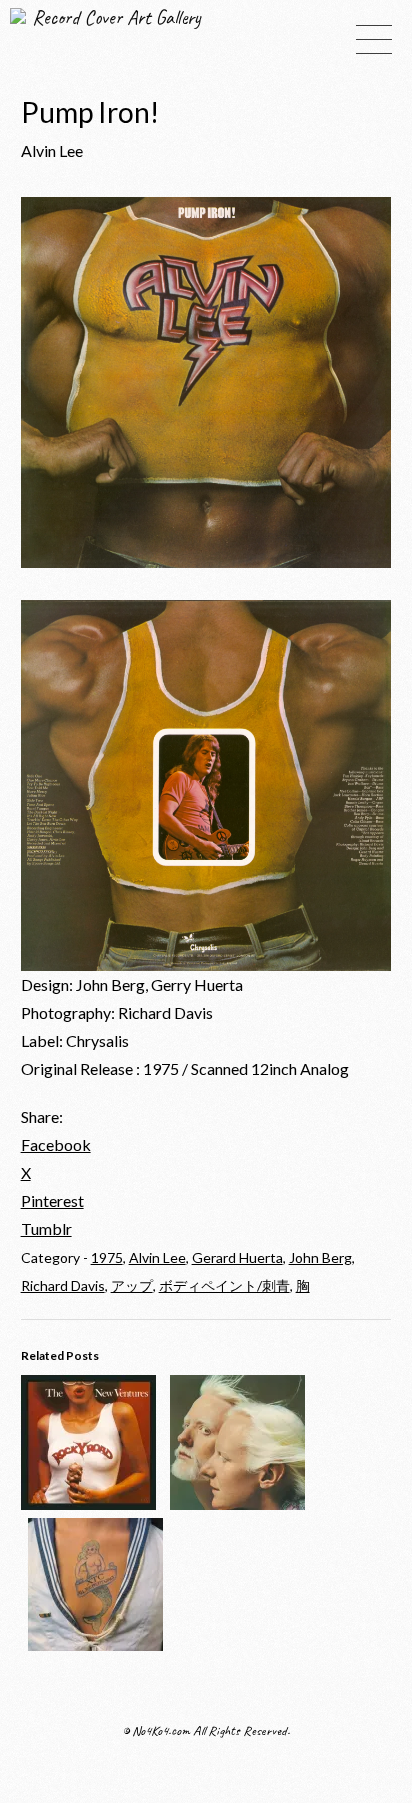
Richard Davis (63, 1285)
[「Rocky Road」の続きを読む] (88, 1503)
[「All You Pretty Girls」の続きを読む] (95, 1644)
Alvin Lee (157, 1257)
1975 (107, 1257)
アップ (132, 1285)
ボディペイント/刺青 (224, 1285)
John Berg (320, 1257)
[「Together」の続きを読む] (237, 1503)
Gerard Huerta (237, 1257)
